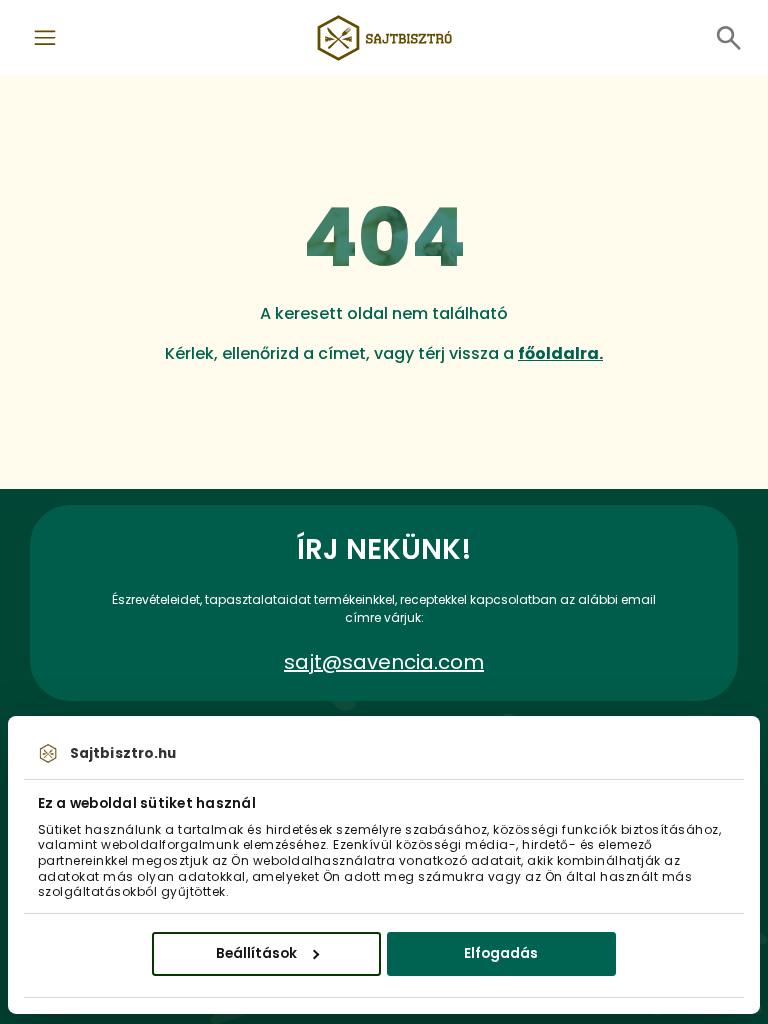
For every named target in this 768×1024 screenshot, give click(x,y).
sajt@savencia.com (384, 662)
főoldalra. (560, 353)
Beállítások (256, 952)
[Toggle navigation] (45, 38)
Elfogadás (501, 952)
